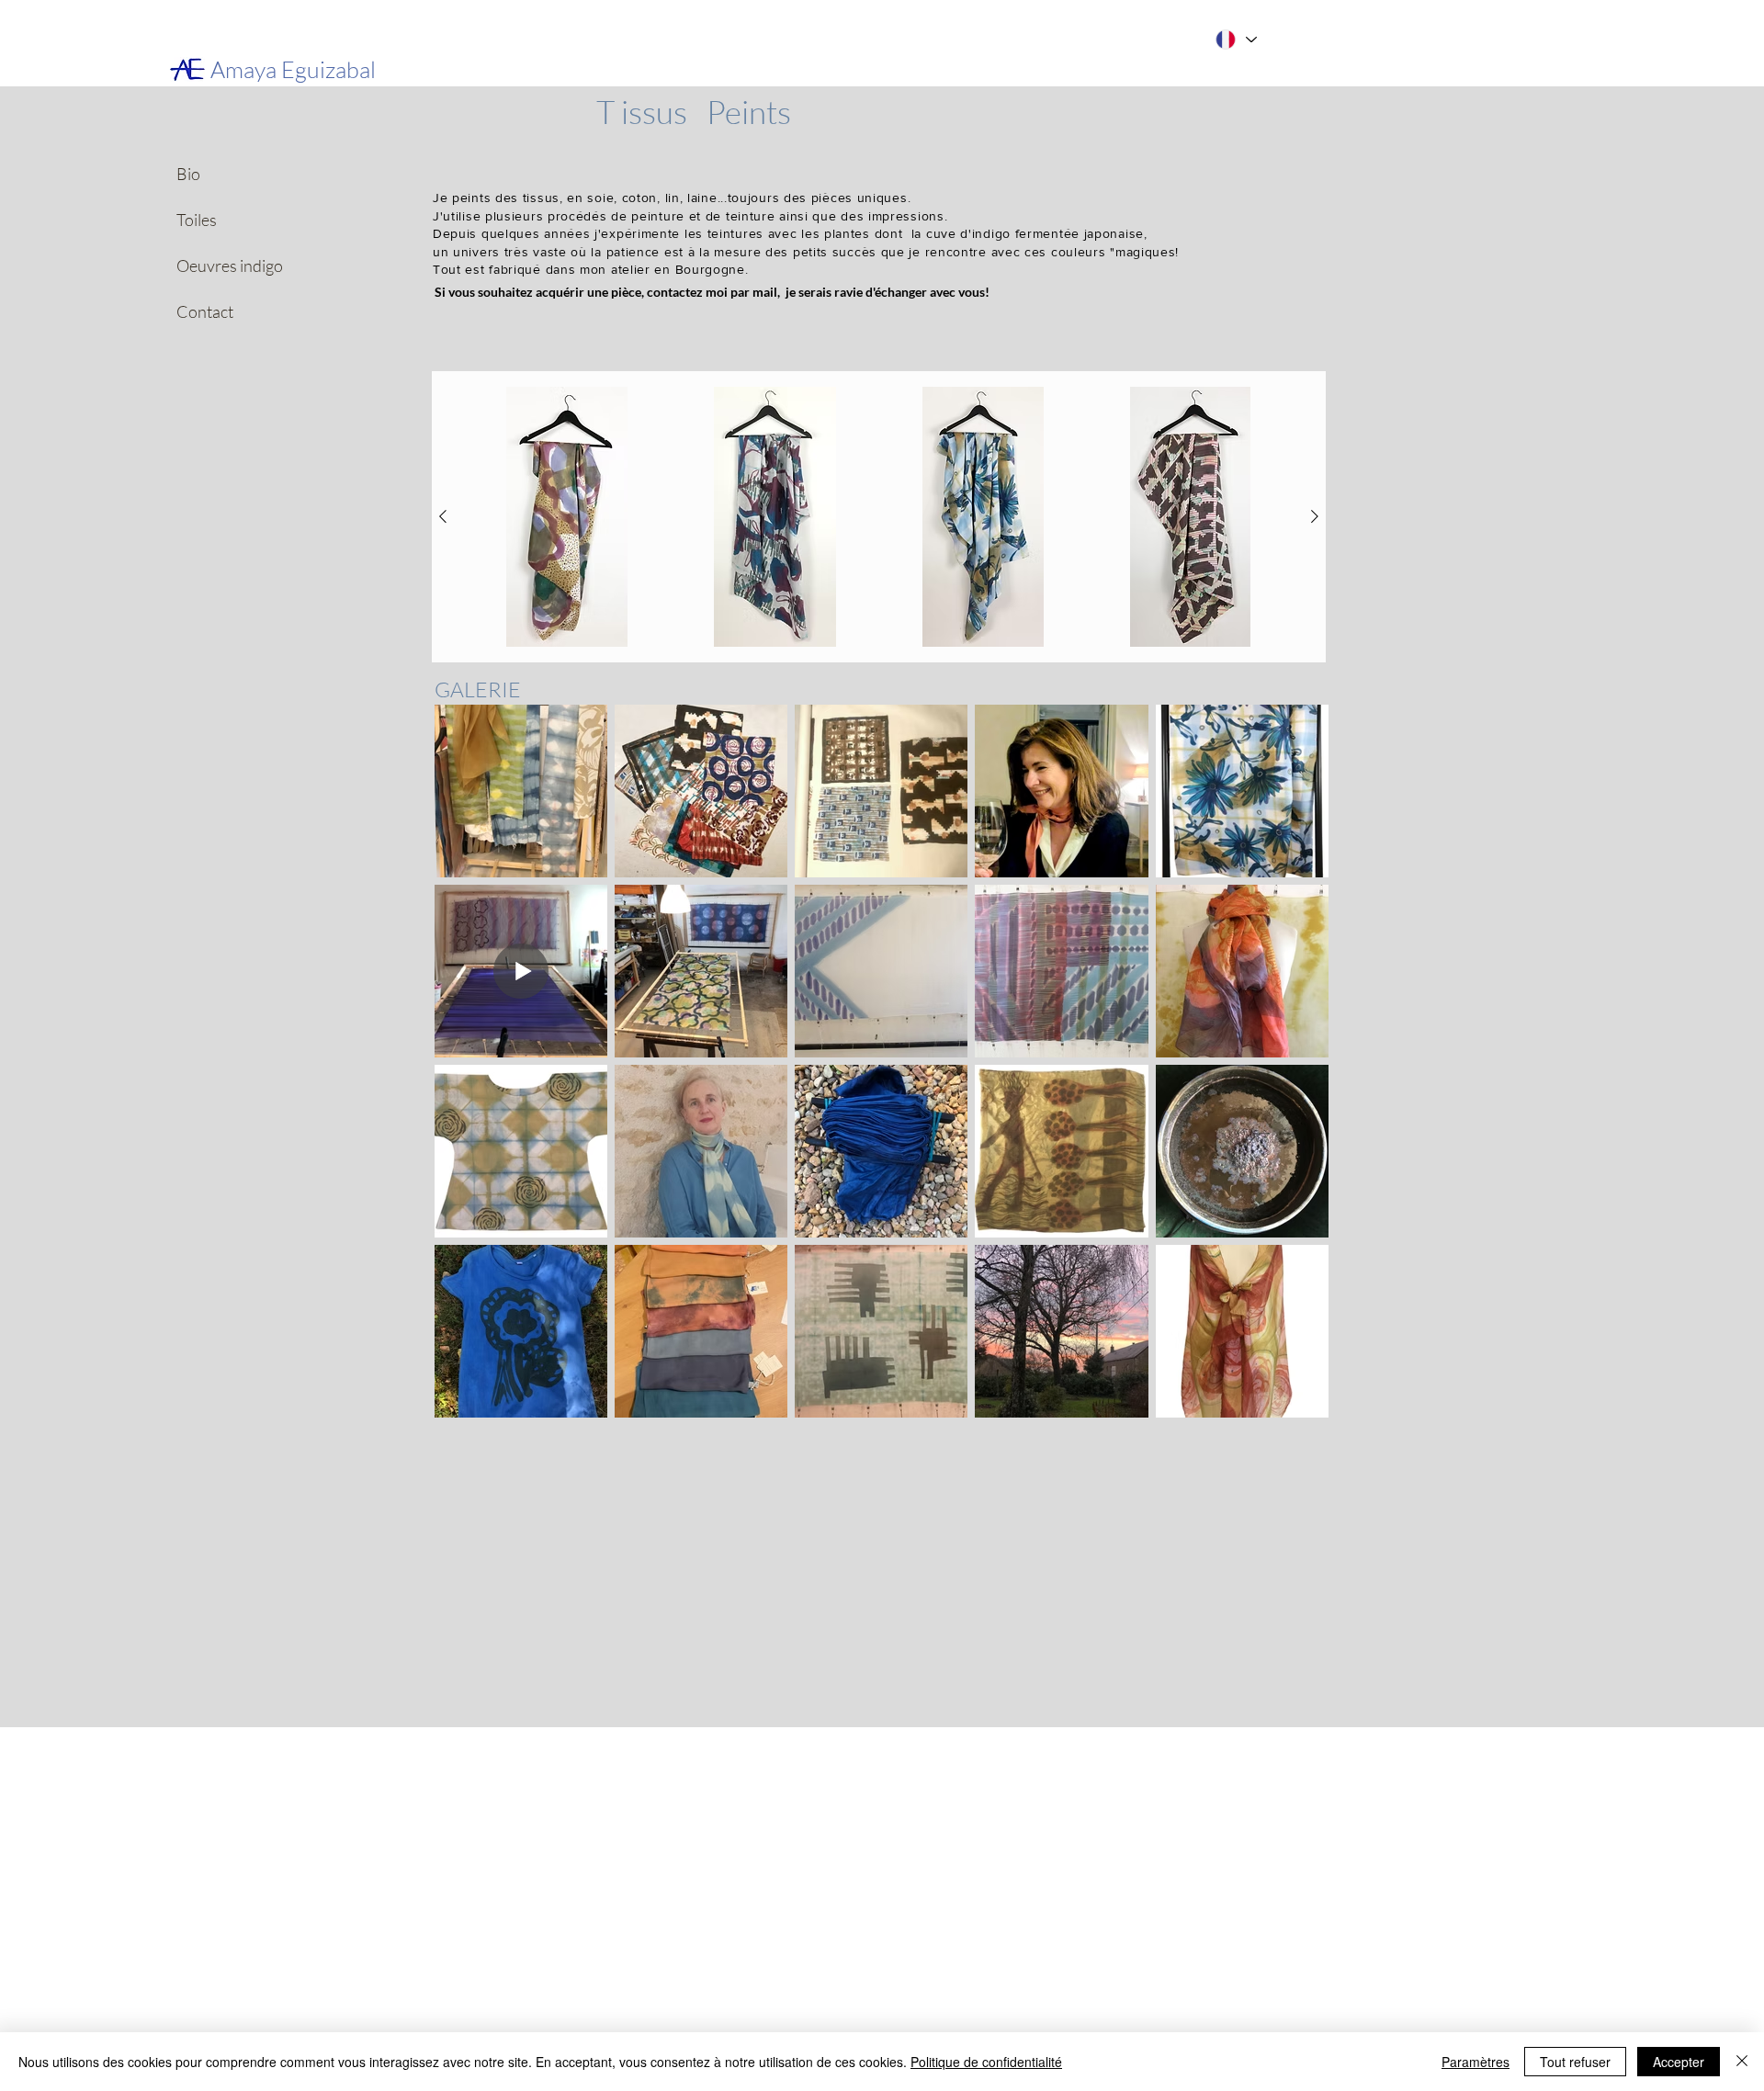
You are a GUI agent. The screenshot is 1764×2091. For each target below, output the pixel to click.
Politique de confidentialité (986, 2062)
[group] (879, 517)
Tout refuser (1575, 2062)
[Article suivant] (1315, 516)
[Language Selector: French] (1234, 40)
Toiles (197, 220)
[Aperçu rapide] (567, 517)
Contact (205, 311)
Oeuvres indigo (207, 266)
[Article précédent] (443, 516)
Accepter (1679, 2062)
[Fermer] (1742, 2062)
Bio (188, 174)
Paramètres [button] (1476, 2062)
